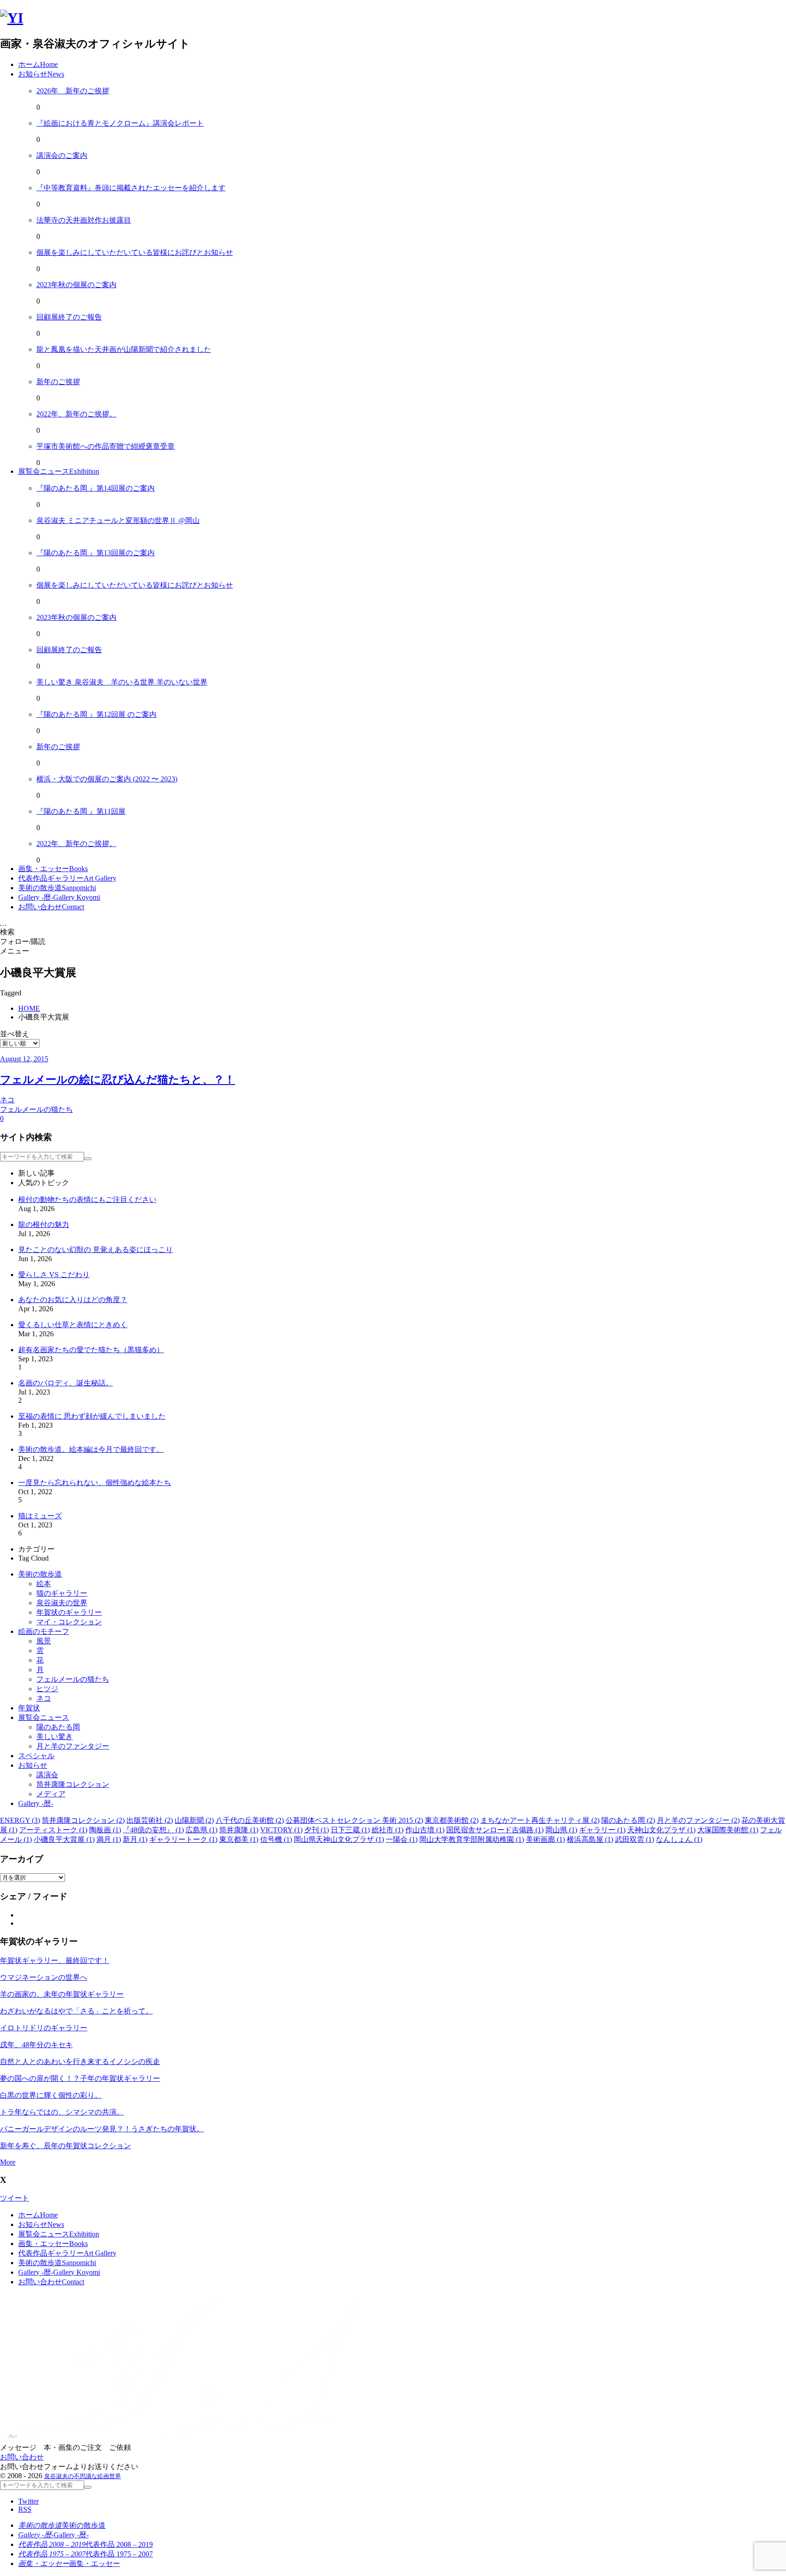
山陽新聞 (194, 1820)
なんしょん (679, 1839)
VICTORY (281, 1830)
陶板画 (105, 1830)
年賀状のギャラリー (69, 1612)
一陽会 (402, 1839)
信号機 (276, 1839)
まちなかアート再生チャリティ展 (540, 1820)
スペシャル (36, 1756)
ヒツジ (47, 1689)
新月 (135, 1839)
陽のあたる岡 (58, 1727)
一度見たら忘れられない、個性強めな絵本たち (95, 1483)
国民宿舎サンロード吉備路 (495, 1830)
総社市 (388, 1830)
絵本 (44, 1584)
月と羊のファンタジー (73, 1746)
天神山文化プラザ (661, 1830)
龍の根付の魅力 (44, 1225)
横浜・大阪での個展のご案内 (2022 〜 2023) (107, 779)
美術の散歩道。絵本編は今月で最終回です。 (91, 1449)
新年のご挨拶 (58, 382)
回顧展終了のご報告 (69, 317)
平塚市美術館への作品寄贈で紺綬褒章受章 (106, 446)
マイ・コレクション (69, 1622)
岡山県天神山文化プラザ (339, 1839)
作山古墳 (425, 1830)
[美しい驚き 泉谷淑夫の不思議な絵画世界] (12, 18)
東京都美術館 (452, 1820)
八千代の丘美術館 (250, 1820)
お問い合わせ (22, 2457)
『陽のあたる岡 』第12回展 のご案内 (96, 714)
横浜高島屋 (590, 1839)
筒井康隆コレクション (73, 1784)
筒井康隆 (239, 1830)
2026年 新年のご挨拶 (73, 91)
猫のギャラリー (62, 1593)
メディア (51, 1794)
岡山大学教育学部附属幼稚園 (472, 1839)
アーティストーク (53, 1830)
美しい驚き (55, 1737)
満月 (109, 1839)
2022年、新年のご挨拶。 (76, 414)
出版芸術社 (150, 1820)
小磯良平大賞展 (64, 1839)
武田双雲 (635, 1839)
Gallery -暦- (36, 1803)
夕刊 (317, 1830)
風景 (44, 1641)
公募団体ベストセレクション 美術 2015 (354, 1820)
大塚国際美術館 (728, 1830)
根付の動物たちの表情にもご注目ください (87, 1199)
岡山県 (561, 1830)
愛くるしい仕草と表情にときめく (73, 1325)
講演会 (47, 1775)
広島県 (202, 1830)
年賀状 (29, 1708)
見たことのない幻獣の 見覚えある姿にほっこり (96, 1250)
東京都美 (239, 1839)
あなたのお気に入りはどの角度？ (73, 1300)
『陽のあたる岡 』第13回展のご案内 (96, 553)
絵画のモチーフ (44, 1631)
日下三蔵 (350, 1830)
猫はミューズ (40, 1516)
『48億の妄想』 (153, 1830)
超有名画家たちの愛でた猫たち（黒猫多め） (91, 1350)
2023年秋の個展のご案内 (76, 285)
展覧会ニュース (44, 1717)
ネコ (44, 1698)
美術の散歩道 (40, 1574)
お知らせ (33, 1765)
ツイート (15, 2198)
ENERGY (20, 1820)
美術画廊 (545, 1839)
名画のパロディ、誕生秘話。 (65, 1383)
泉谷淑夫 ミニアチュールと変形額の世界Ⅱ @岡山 (118, 520)
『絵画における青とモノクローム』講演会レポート (120, 123)
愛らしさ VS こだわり (54, 1275)
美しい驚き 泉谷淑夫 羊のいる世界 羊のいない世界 (122, 682)
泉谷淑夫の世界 (62, 1603)
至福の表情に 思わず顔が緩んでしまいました (92, 1416)
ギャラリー (602, 1830)
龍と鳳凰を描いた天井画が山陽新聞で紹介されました (124, 349)
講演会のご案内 (62, 155)
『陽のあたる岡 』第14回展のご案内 (96, 488)
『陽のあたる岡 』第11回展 (81, 811)
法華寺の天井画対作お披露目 (84, 220)
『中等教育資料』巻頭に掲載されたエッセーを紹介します (131, 188)
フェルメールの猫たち (73, 1679)
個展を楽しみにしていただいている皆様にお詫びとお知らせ (135, 252)
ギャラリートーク (183, 1839)
